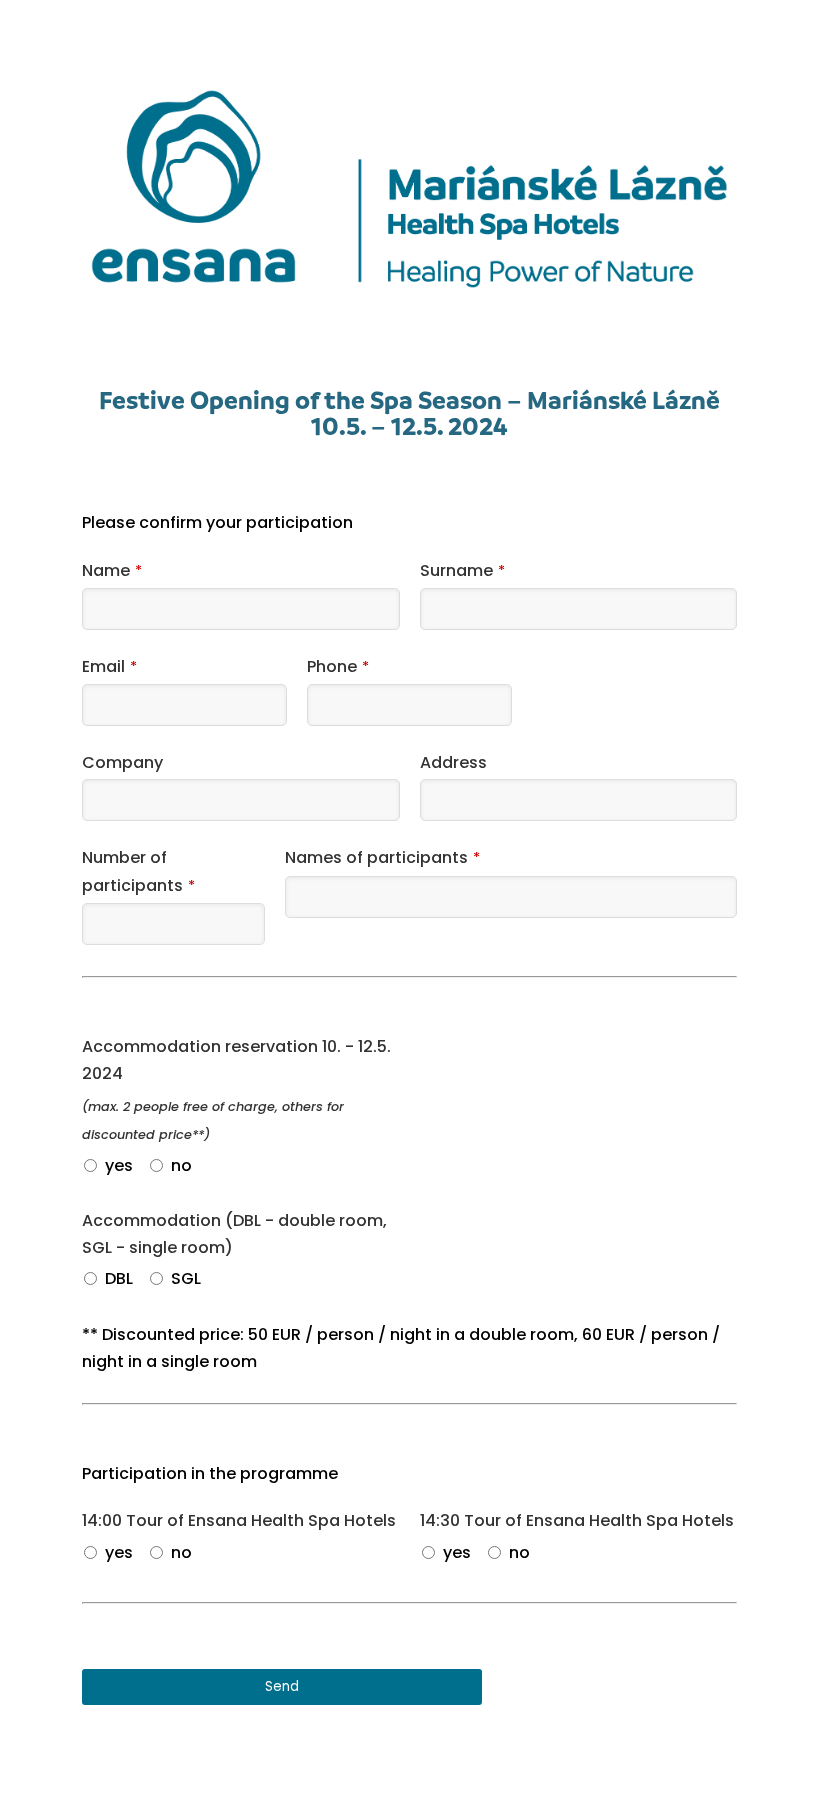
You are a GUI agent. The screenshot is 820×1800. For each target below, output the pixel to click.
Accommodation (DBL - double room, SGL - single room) (234, 1234)
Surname (462, 570)
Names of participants (382, 857)
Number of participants (138, 871)
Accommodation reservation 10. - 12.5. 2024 (236, 1060)
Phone (338, 666)
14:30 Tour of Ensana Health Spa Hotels (577, 1520)
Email (109, 666)
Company (122, 762)
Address (453, 762)
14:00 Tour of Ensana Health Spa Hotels (239, 1520)
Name (112, 570)
